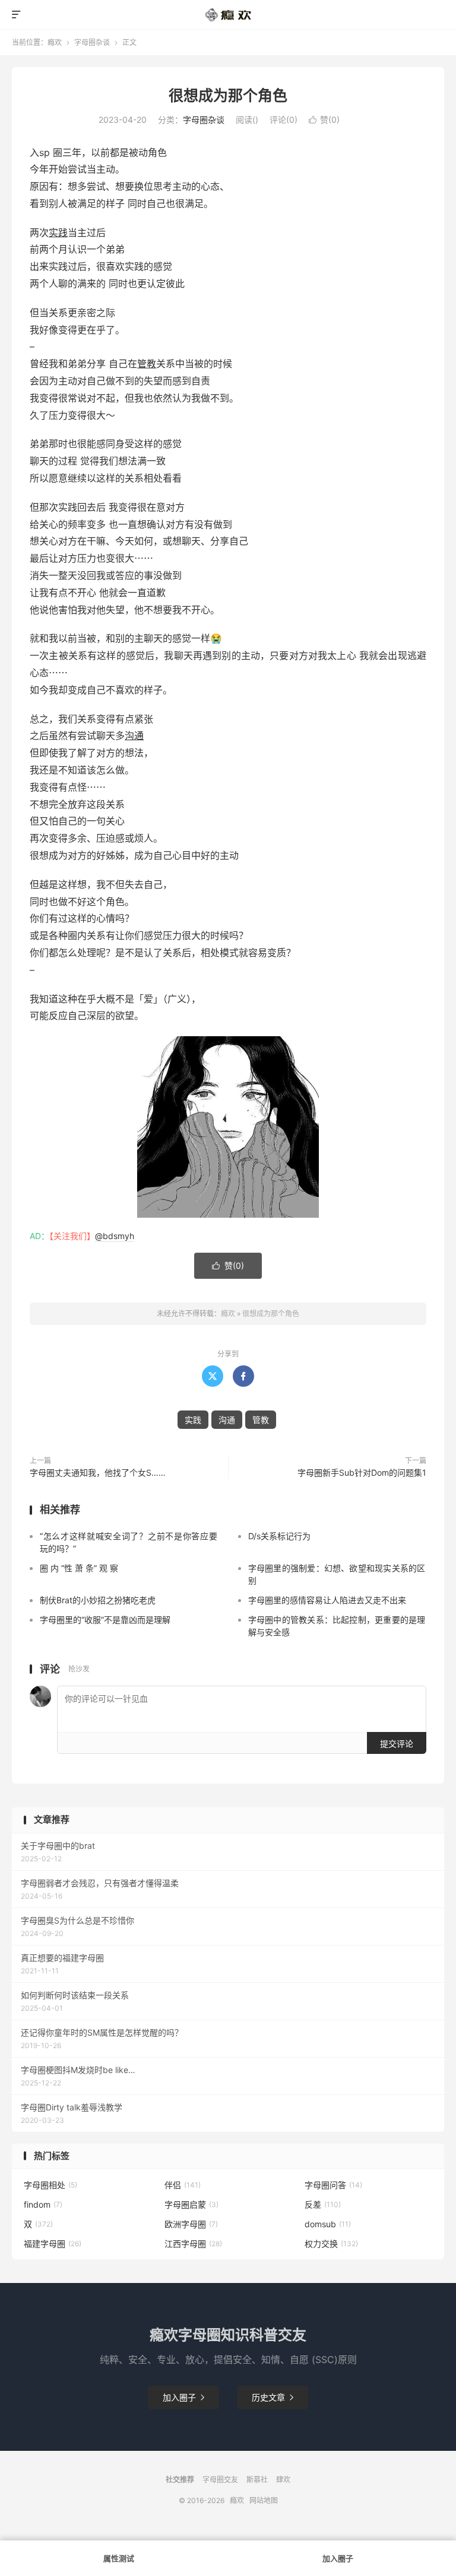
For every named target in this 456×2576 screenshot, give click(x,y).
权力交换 (331, 2244)
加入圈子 (183, 2397)
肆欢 (283, 2480)
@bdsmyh (115, 1236)
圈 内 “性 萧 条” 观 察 (79, 1568)
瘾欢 (55, 42)
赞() (324, 120)
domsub (328, 2224)
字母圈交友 (220, 2480)
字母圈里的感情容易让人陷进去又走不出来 (327, 1600)
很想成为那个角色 (228, 95)
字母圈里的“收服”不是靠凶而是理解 (105, 1620)
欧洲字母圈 (191, 2224)
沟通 (134, 735)
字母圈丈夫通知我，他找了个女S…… (98, 1472)
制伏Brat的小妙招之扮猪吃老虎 (98, 1600)
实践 (58, 233)
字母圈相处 (50, 2185)
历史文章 (273, 2397)
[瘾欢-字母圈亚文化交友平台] (228, 15)
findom (43, 2204)
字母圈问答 (333, 2185)
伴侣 (183, 2185)
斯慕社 (257, 2480)
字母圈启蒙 (191, 2204)
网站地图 (264, 2500)
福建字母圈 (53, 2244)
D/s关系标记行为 (279, 1536)
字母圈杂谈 (92, 42)
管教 (147, 364)
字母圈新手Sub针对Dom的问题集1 (362, 1472)
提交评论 (397, 1744)
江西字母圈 (193, 2244)
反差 (323, 2204)
